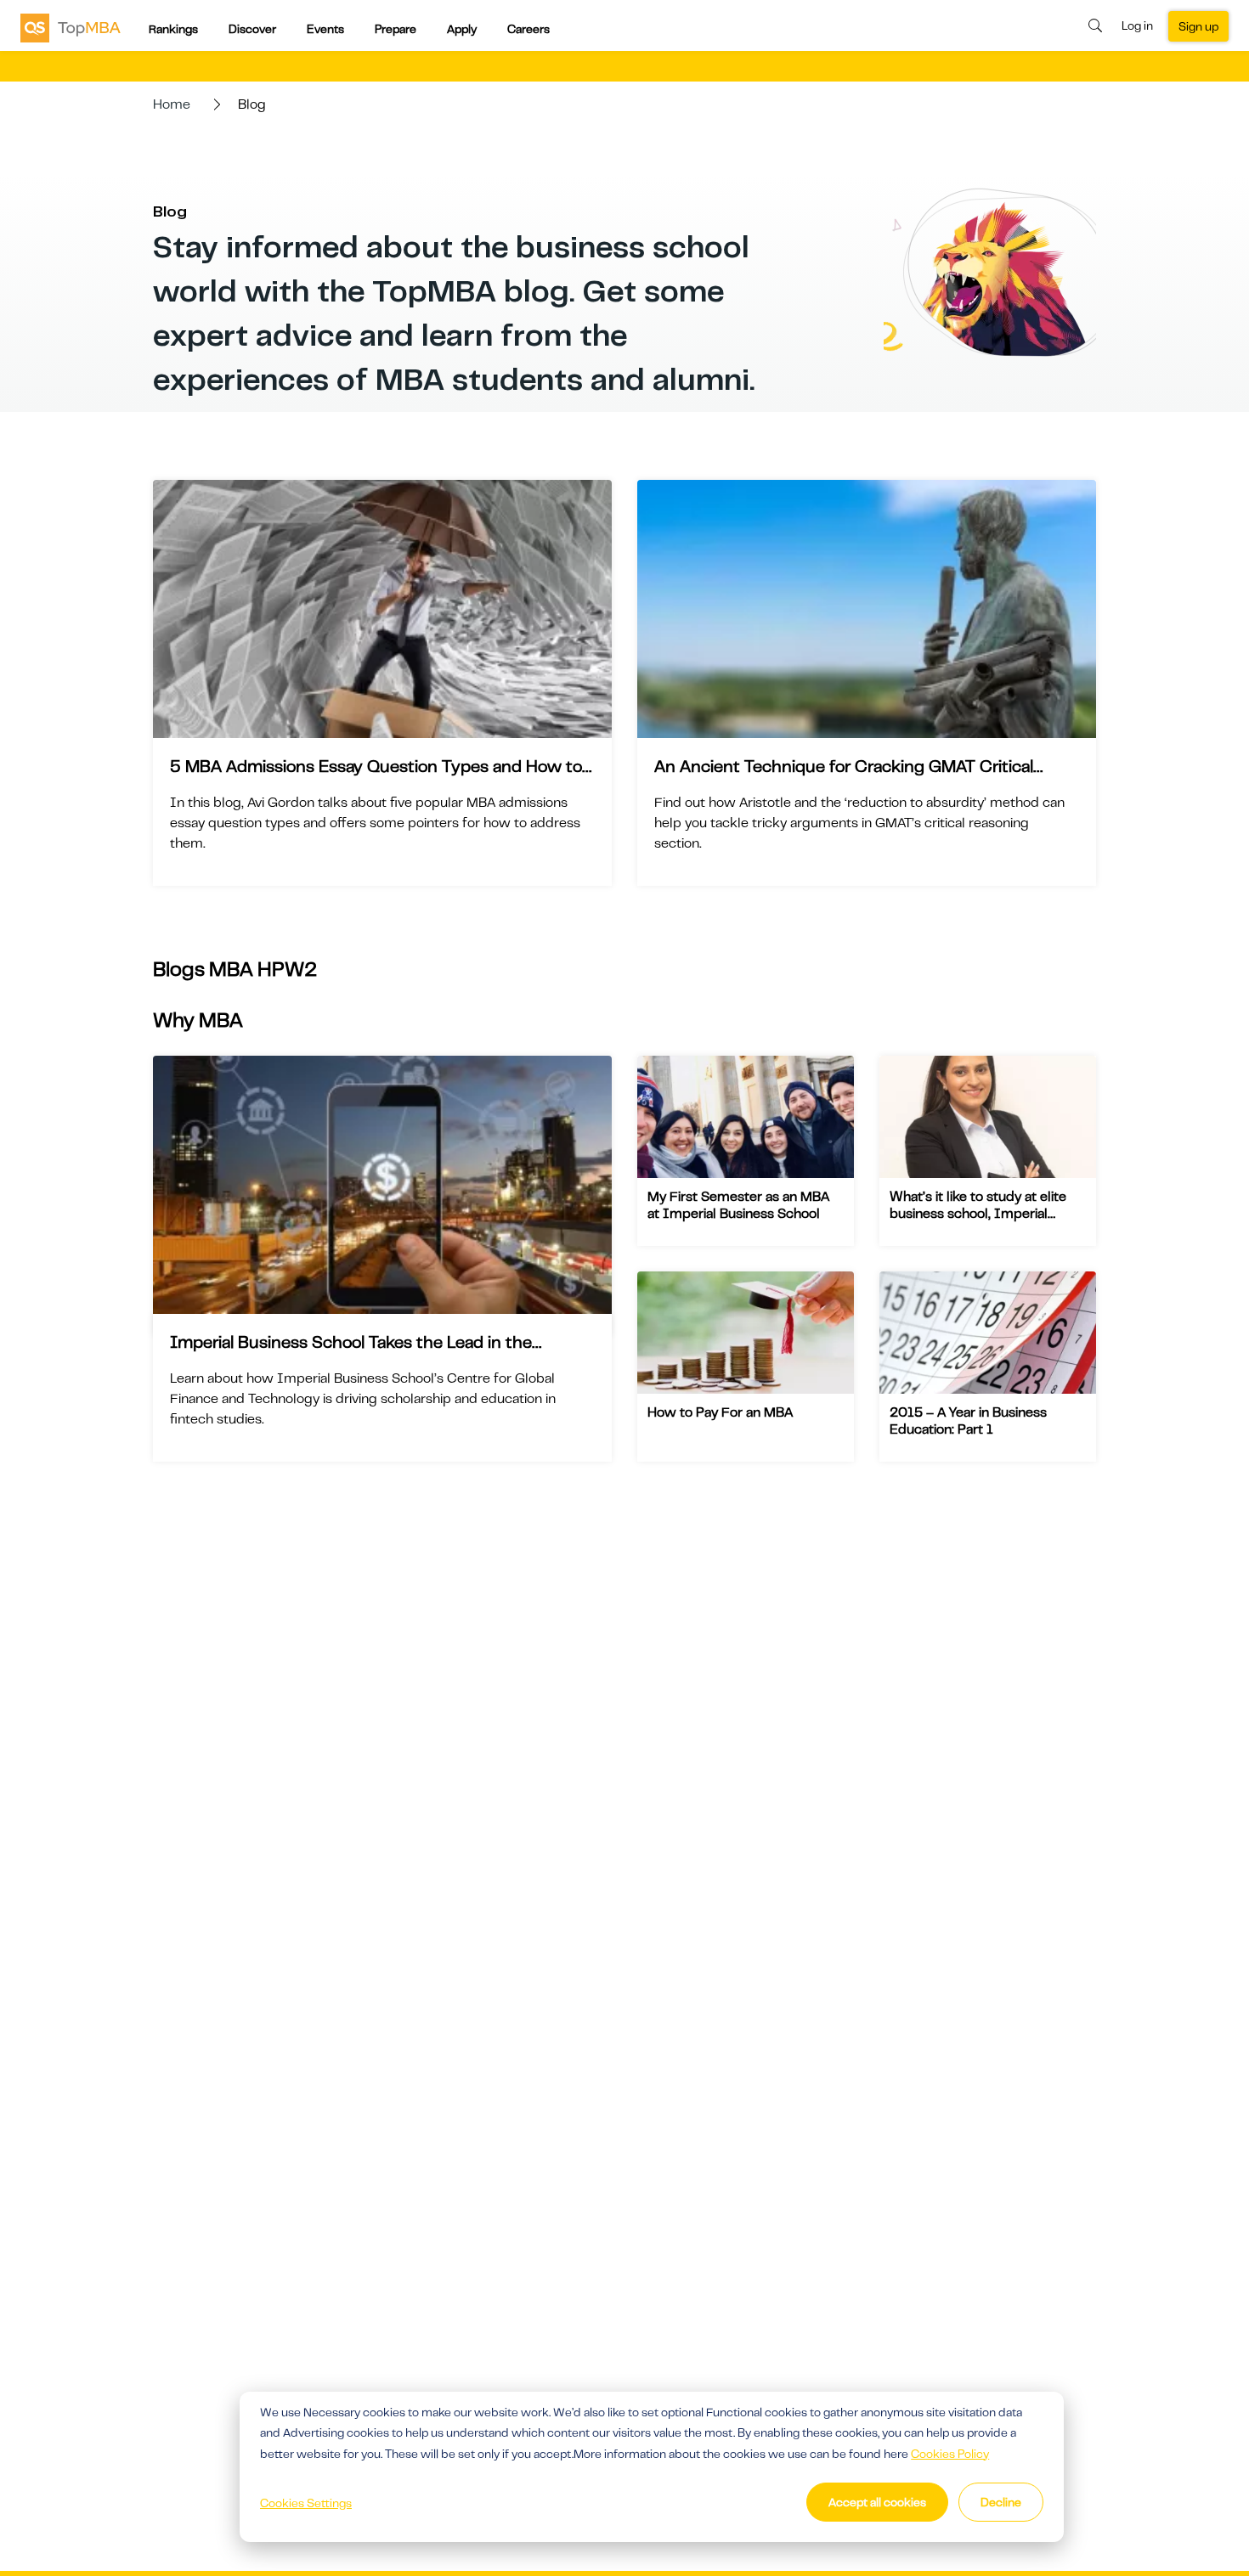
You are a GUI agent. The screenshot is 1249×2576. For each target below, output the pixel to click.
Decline (1001, 2502)
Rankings (173, 29)
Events (325, 29)
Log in (1137, 25)
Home (172, 104)
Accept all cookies (877, 2502)
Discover (252, 29)
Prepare (396, 29)
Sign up (1198, 26)
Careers (528, 29)
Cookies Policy (950, 2454)
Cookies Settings (306, 2503)
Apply (462, 29)
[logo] (71, 27)
